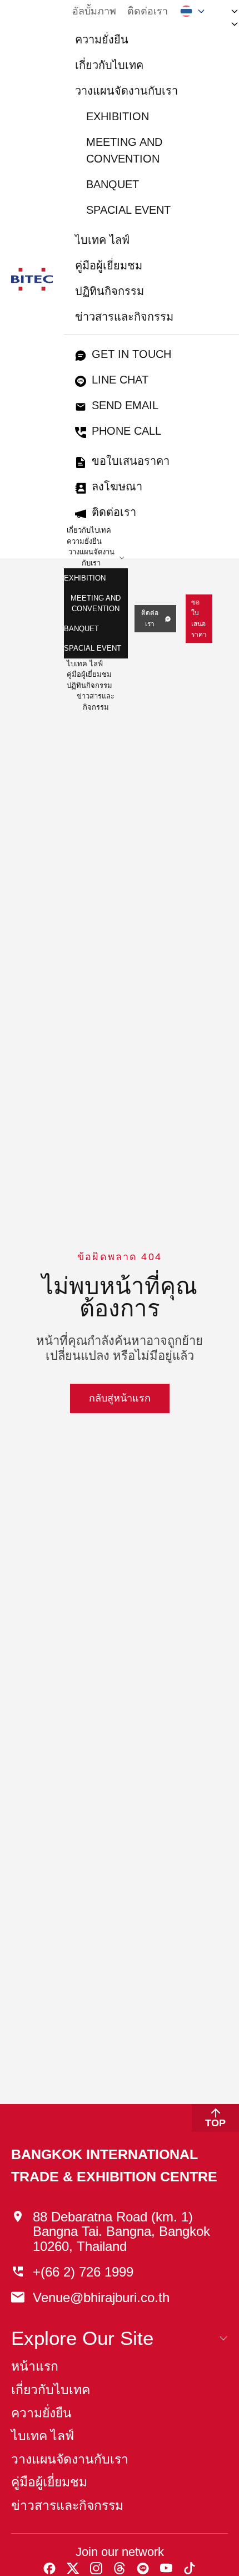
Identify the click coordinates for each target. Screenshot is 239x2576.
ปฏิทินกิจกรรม (109, 291)
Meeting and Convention (124, 150)
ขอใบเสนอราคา (131, 461)
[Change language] (193, 11)
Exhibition (118, 116)
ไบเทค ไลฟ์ (102, 240)
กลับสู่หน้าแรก (120, 1398)
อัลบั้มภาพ (94, 11)
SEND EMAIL (125, 405)
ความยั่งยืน (102, 40)
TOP (215, 2123)
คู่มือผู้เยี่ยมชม (109, 266)
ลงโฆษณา (117, 486)
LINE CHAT (120, 380)
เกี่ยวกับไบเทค (109, 65)
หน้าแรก (35, 2366)
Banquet (113, 184)
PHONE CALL (126, 431)
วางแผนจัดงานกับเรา (126, 91)
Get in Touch (131, 354)
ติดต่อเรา (148, 11)
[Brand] (32, 279)
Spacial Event (128, 210)
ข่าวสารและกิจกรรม (124, 317)
